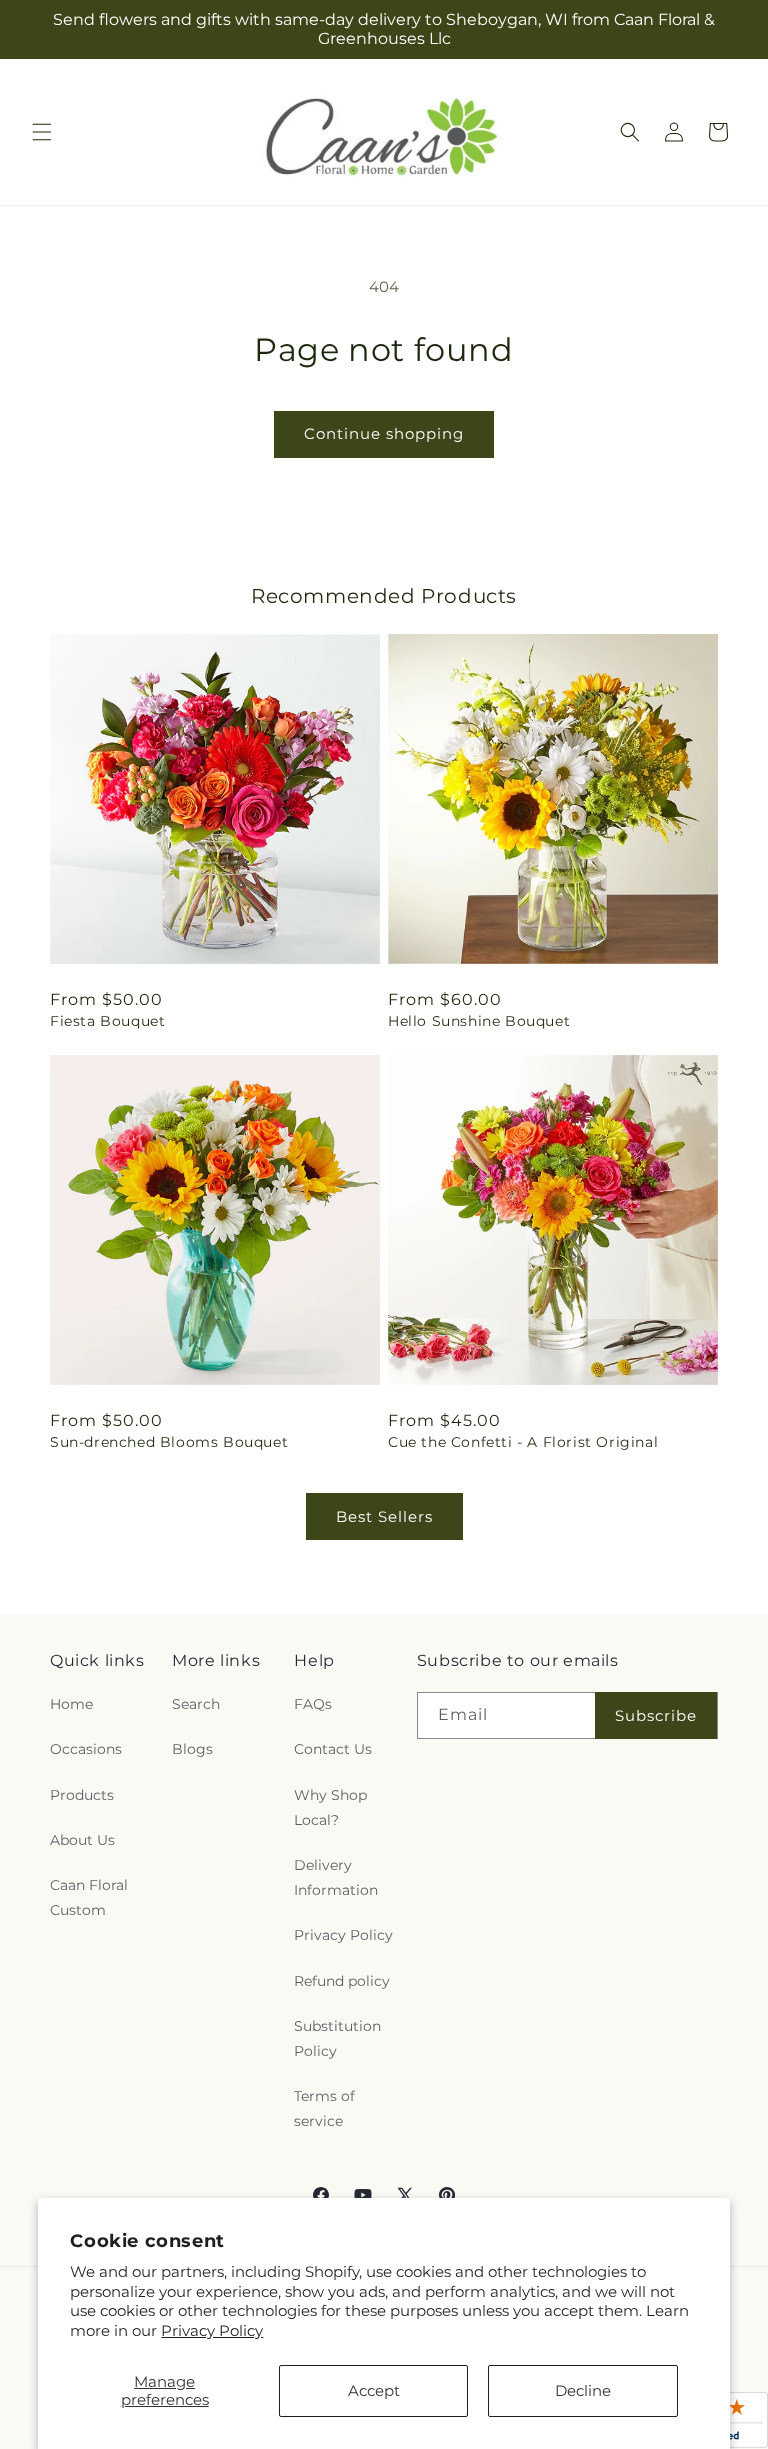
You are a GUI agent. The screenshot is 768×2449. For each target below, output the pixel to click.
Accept (374, 2390)
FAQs (313, 1704)
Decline (583, 2390)
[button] (42, 132)
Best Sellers (384, 1516)
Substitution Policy (337, 2038)
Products (82, 1795)
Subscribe (656, 1715)
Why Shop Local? (330, 1807)
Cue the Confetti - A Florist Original (523, 1442)
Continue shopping (384, 433)
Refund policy (342, 1981)
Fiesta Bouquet (107, 1021)
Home (71, 1704)
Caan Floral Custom (89, 1897)
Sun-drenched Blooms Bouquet (169, 1442)
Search (196, 1704)
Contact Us (333, 1749)
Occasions (86, 1749)
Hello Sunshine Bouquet (479, 1021)
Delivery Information (336, 1877)
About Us (82, 1840)
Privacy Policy (212, 2330)
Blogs (192, 1749)
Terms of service (324, 2108)
